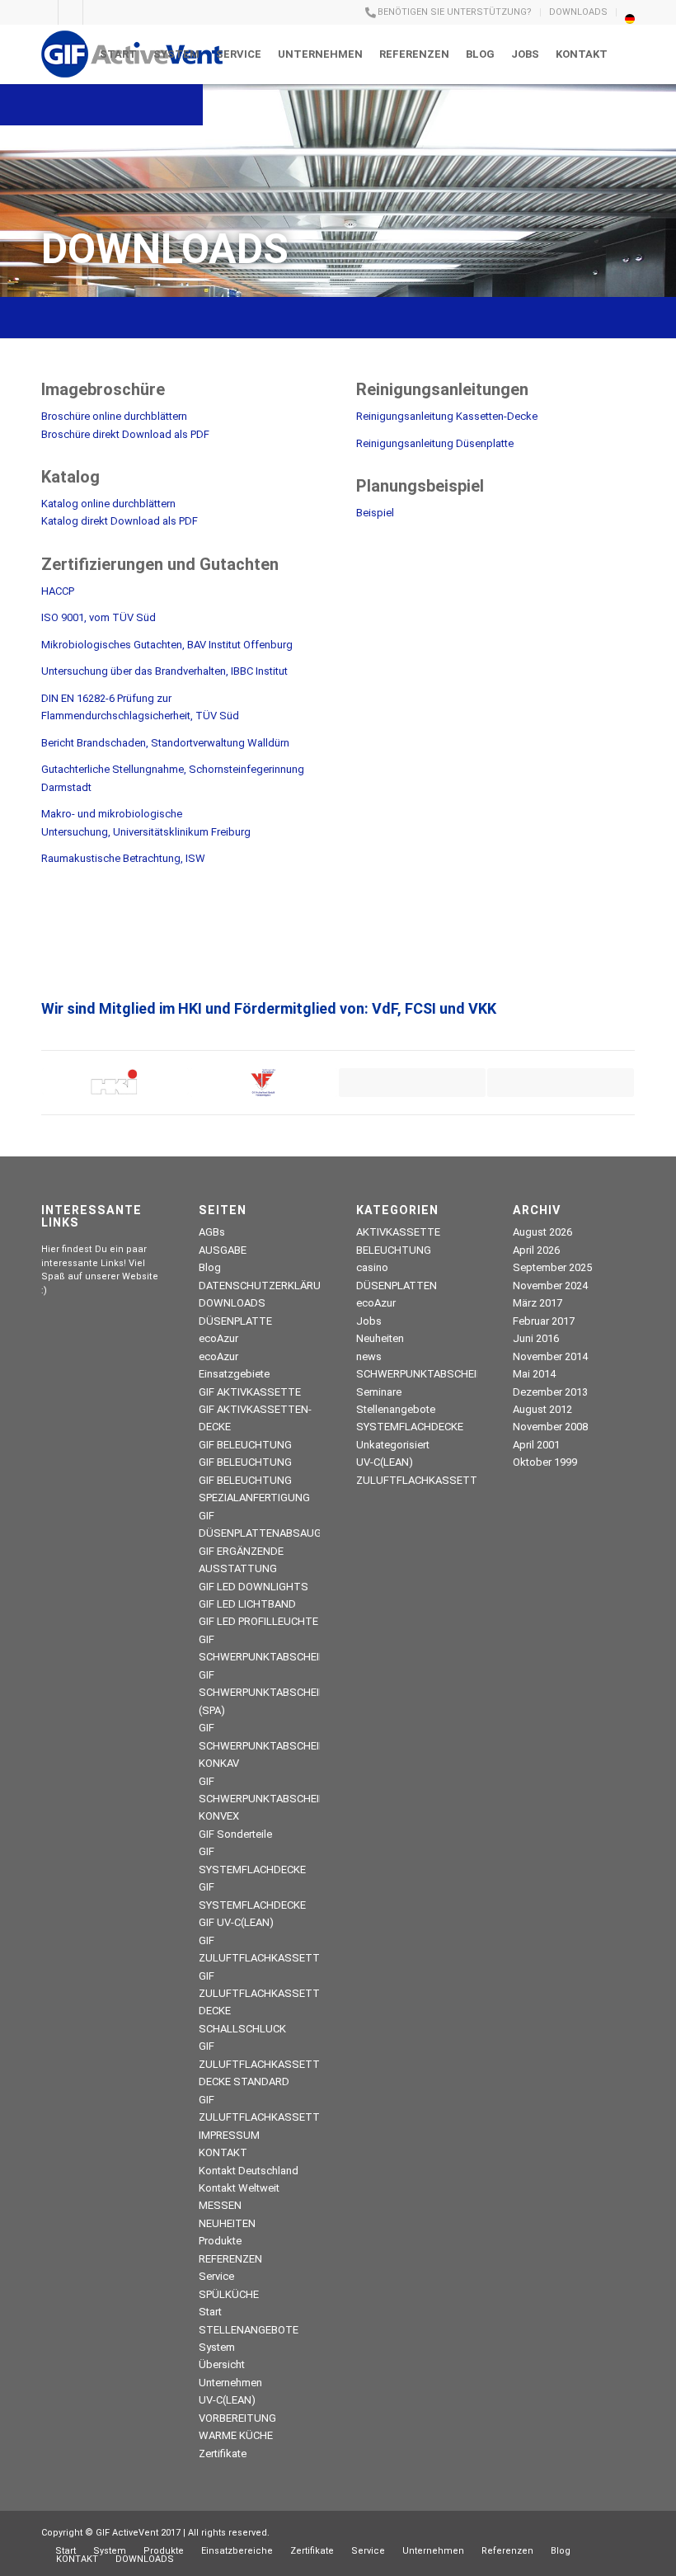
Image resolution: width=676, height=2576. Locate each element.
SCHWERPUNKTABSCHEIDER (426, 1374)
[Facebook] (96, 12)
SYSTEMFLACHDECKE (410, 1427)
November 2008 (550, 1427)
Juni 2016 (536, 1338)
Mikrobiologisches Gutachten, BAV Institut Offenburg (167, 645)
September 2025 (552, 1267)
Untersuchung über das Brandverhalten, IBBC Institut (164, 671)
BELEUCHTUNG (394, 1250)
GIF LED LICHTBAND (247, 1604)
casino (372, 1267)
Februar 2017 (544, 1321)
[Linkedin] (70, 12)
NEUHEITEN (227, 2223)
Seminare (379, 1392)
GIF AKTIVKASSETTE (250, 1392)
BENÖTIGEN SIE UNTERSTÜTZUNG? (455, 12)
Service (216, 2276)
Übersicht (222, 2364)
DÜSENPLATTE (235, 1321)
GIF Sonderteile (235, 1834)
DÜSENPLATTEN (397, 1286)
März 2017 (538, 1303)
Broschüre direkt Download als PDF (125, 434)
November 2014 (550, 1356)
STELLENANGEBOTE (249, 2330)
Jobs (369, 1321)
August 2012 (542, 1409)
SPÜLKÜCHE (229, 2294)
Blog (210, 1267)
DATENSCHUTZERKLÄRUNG (267, 1286)
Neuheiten (380, 1338)
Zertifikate (223, 2454)
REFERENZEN (230, 2259)
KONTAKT (223, 2152)
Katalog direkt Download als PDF (120, 521)
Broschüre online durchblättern (114, 416)
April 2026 (536, 1250)
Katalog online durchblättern (108, 504)
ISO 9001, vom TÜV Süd (99, 617)
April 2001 (536, 1445)
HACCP (58, 591)
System (217, 2347)
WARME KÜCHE (236, 2435)
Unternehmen (230, 2383)
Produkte (220, 2241)
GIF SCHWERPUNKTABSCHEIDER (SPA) (269, 1693)
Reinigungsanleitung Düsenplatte (435, 443)
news (369, 1356)
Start (210, 2312)
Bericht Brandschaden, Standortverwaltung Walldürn (165, 743)
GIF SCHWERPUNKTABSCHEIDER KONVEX (269, 1799)
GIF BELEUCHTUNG (245, 1445)
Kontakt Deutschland (249, 2171)
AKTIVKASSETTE (398, 1232)
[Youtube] (46, 12)
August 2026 (542, 1232)
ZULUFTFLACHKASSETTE (420, 1480)
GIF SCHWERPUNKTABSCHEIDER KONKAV (269, 1745)
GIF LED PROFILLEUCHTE (258, 1621)
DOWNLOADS (578, 12)
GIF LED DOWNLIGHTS (253, 1587)
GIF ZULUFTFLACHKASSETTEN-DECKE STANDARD (268, 2064)
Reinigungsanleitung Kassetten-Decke (447, 416)
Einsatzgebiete (234, 1374)
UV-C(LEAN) (227, 2400)
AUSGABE (223, 1250)
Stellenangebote (396, 1409)
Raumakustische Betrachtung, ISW (123, 858)
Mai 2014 (534, 1374)
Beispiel (375, 513)
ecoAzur (218, 1338)
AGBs (212, 1232)
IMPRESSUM (229, 2135)
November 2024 (550, 1286)
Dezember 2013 (550, 1392)
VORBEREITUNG (237, 2418)
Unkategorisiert (393, 1445)
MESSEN (220, 2205)
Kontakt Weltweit (239, 2188)
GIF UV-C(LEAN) (236, 1922)
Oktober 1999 (545, 1462)
